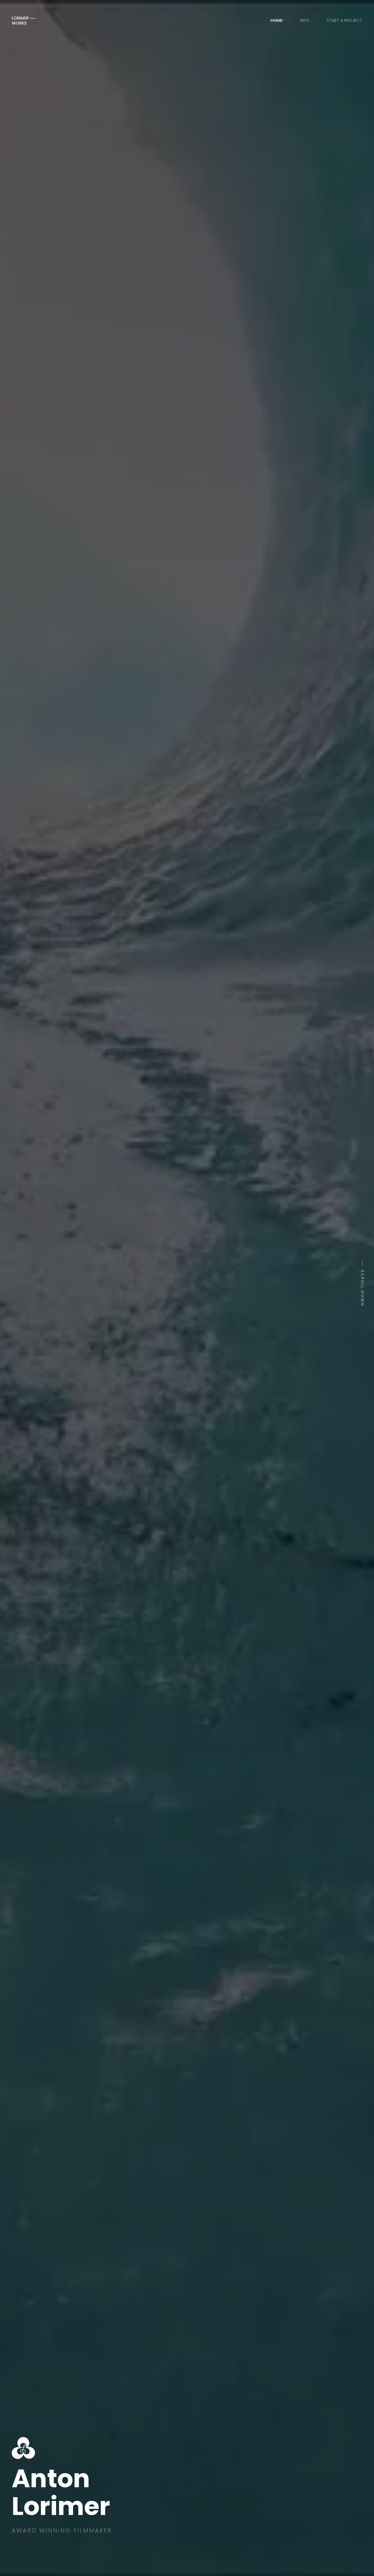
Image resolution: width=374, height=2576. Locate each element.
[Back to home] (24, 20)
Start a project (344, 20)
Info (305, 20)
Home (277, 20)
